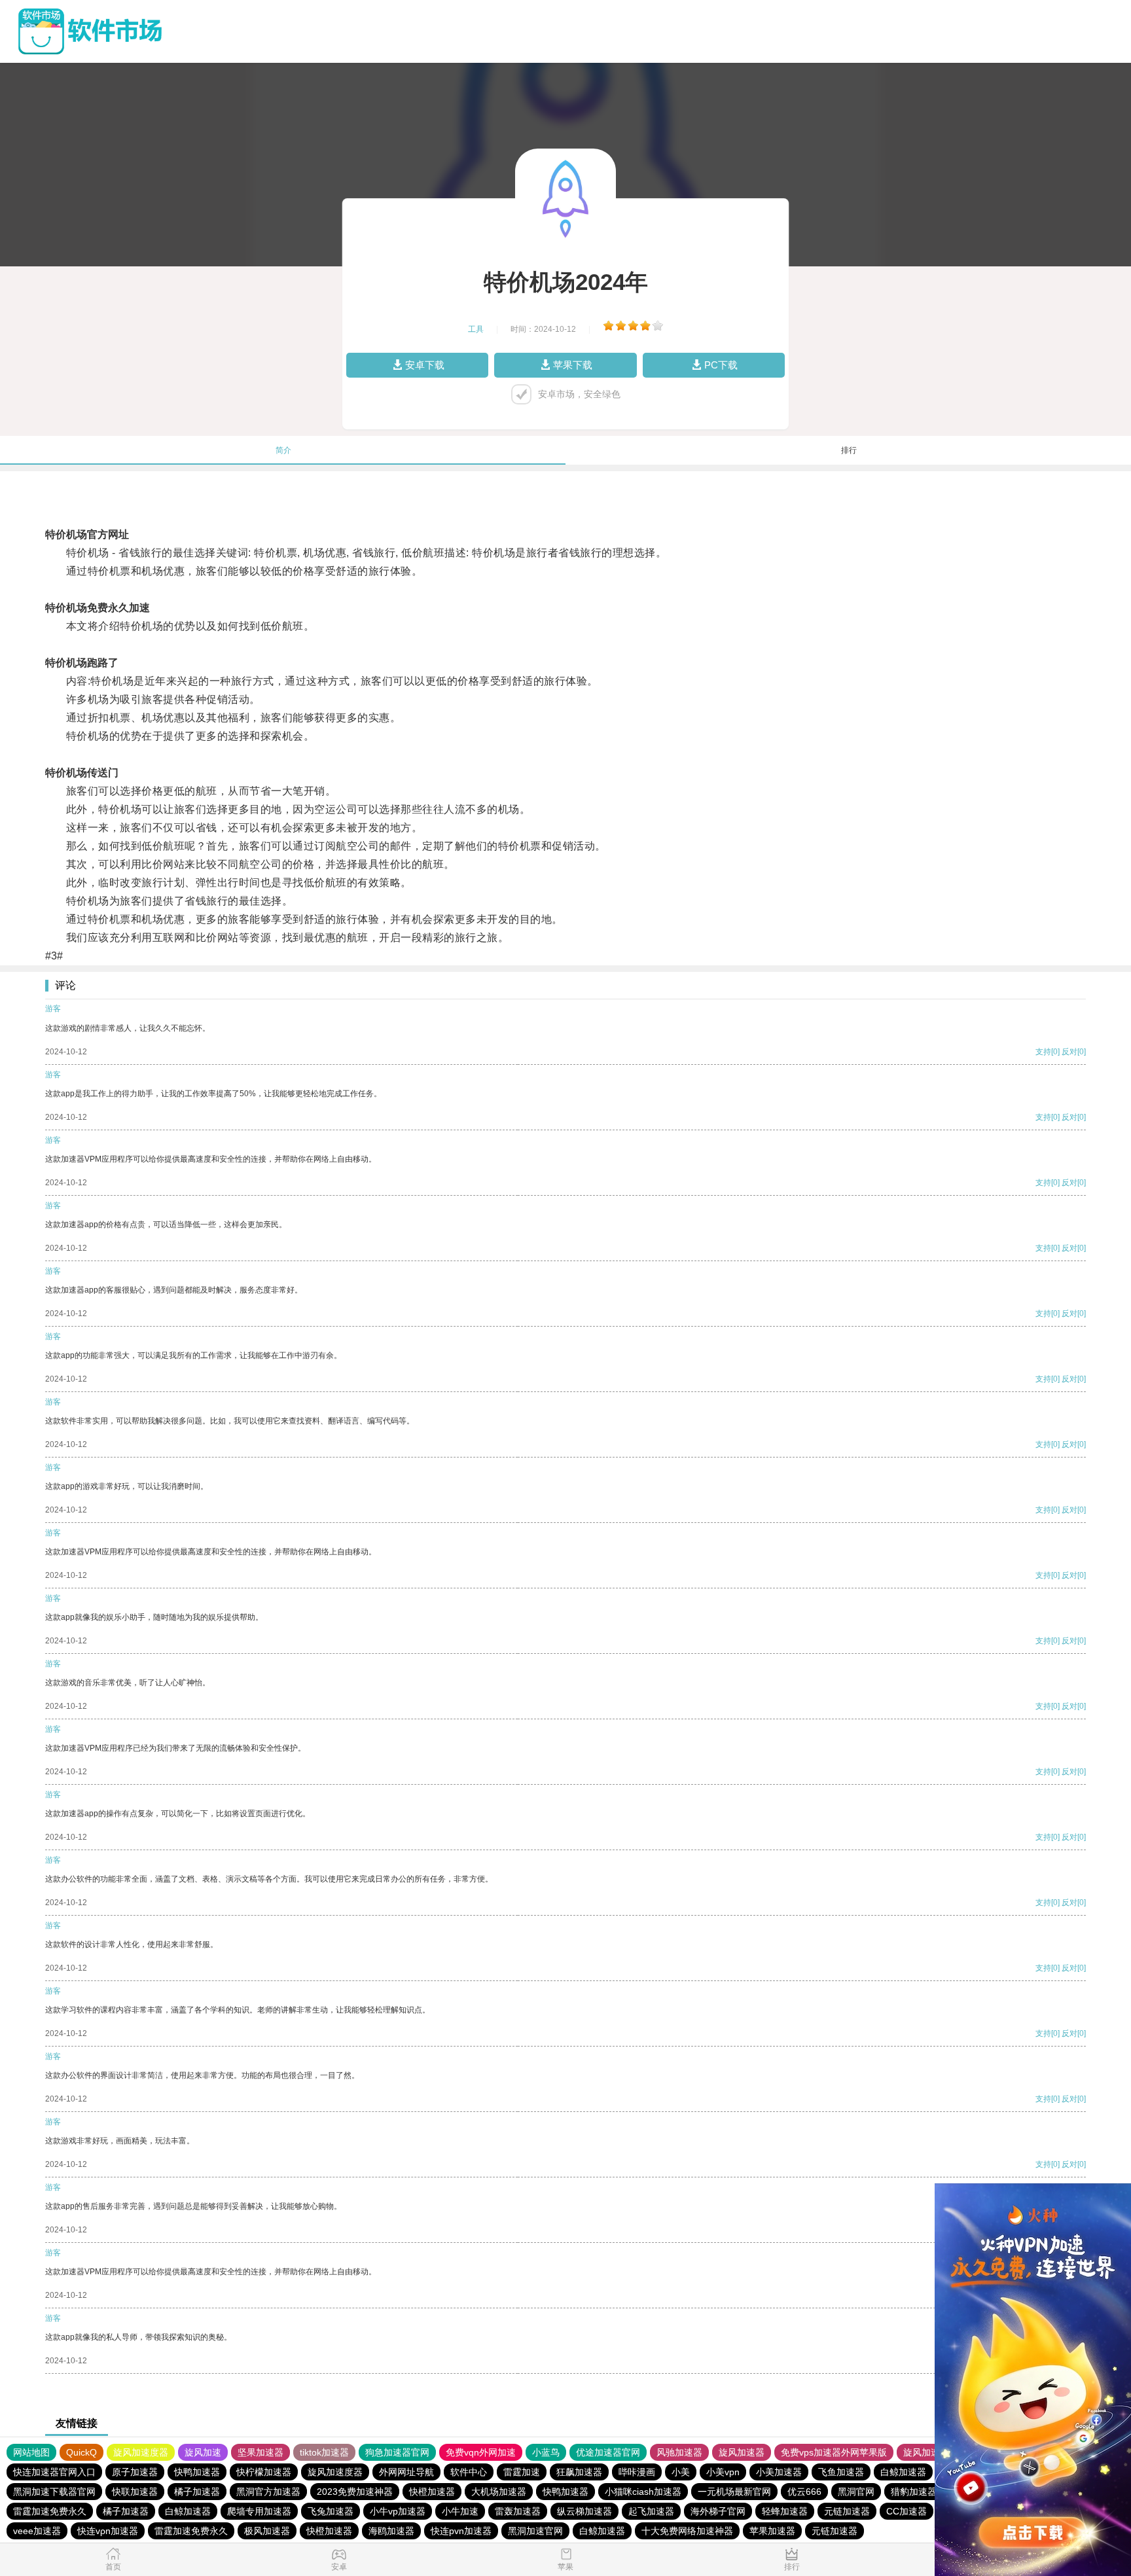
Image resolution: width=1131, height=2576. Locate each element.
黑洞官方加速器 (268, 2492)
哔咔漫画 (637, 2472)
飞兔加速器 (331, 2511)
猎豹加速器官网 (923, 2492)
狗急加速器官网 (397, 2452)
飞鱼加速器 (841, 2472)
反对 (1069, 1052)
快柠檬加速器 (264, 2472)
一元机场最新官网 (734, 2492)
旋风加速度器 (141, 2452)
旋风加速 (203, 2452)
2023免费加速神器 (355, 2492)
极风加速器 (267, 2531)
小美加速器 (779, 2472)
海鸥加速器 (391, 2531)
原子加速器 (135, 2472)
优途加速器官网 (608, 2452)
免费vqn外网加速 (481, 2452)
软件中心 (469, 2472)
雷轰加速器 (518, 2511)
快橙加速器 (432, 2492)
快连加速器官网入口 (54, 2472)
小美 (681, 2472)
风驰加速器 (679, 2452)
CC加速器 (907, 2511)
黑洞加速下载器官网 (54, 2492)
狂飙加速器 (579, 2472)
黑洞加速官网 (535, 2531)
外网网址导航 (406, 2472)
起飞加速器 (651, 2511)
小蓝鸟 (546, 2452)
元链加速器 (847, 2511)
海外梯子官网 (718, 2511)
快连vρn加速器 (108, 2531)
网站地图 (31, 2452)
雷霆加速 (522, 2472)
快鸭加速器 (197, 2472)
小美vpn (723, 2472)
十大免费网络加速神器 (687, 2531)
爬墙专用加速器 (259, 2511)
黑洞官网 (856, 2492)
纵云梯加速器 (584, 2511)
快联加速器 (135, 2492)
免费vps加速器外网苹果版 (834, 2452)
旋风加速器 (742, 2452)
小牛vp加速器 (398, 2511)
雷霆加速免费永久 (50, 2511)
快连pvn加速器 (461, 2531)
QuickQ (81, 2452)
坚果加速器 (260, 2452)
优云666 (804, 2492)
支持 (1043, 1052)
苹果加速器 (772, 2531)
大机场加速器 (499, 2492)
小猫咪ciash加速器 (643, 2492)
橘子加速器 (197, 2492)
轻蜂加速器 (785, 2511)
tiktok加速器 (324, 2452)
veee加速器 (37, 2531)
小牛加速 (460, 2511)
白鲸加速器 (903, 2472)
